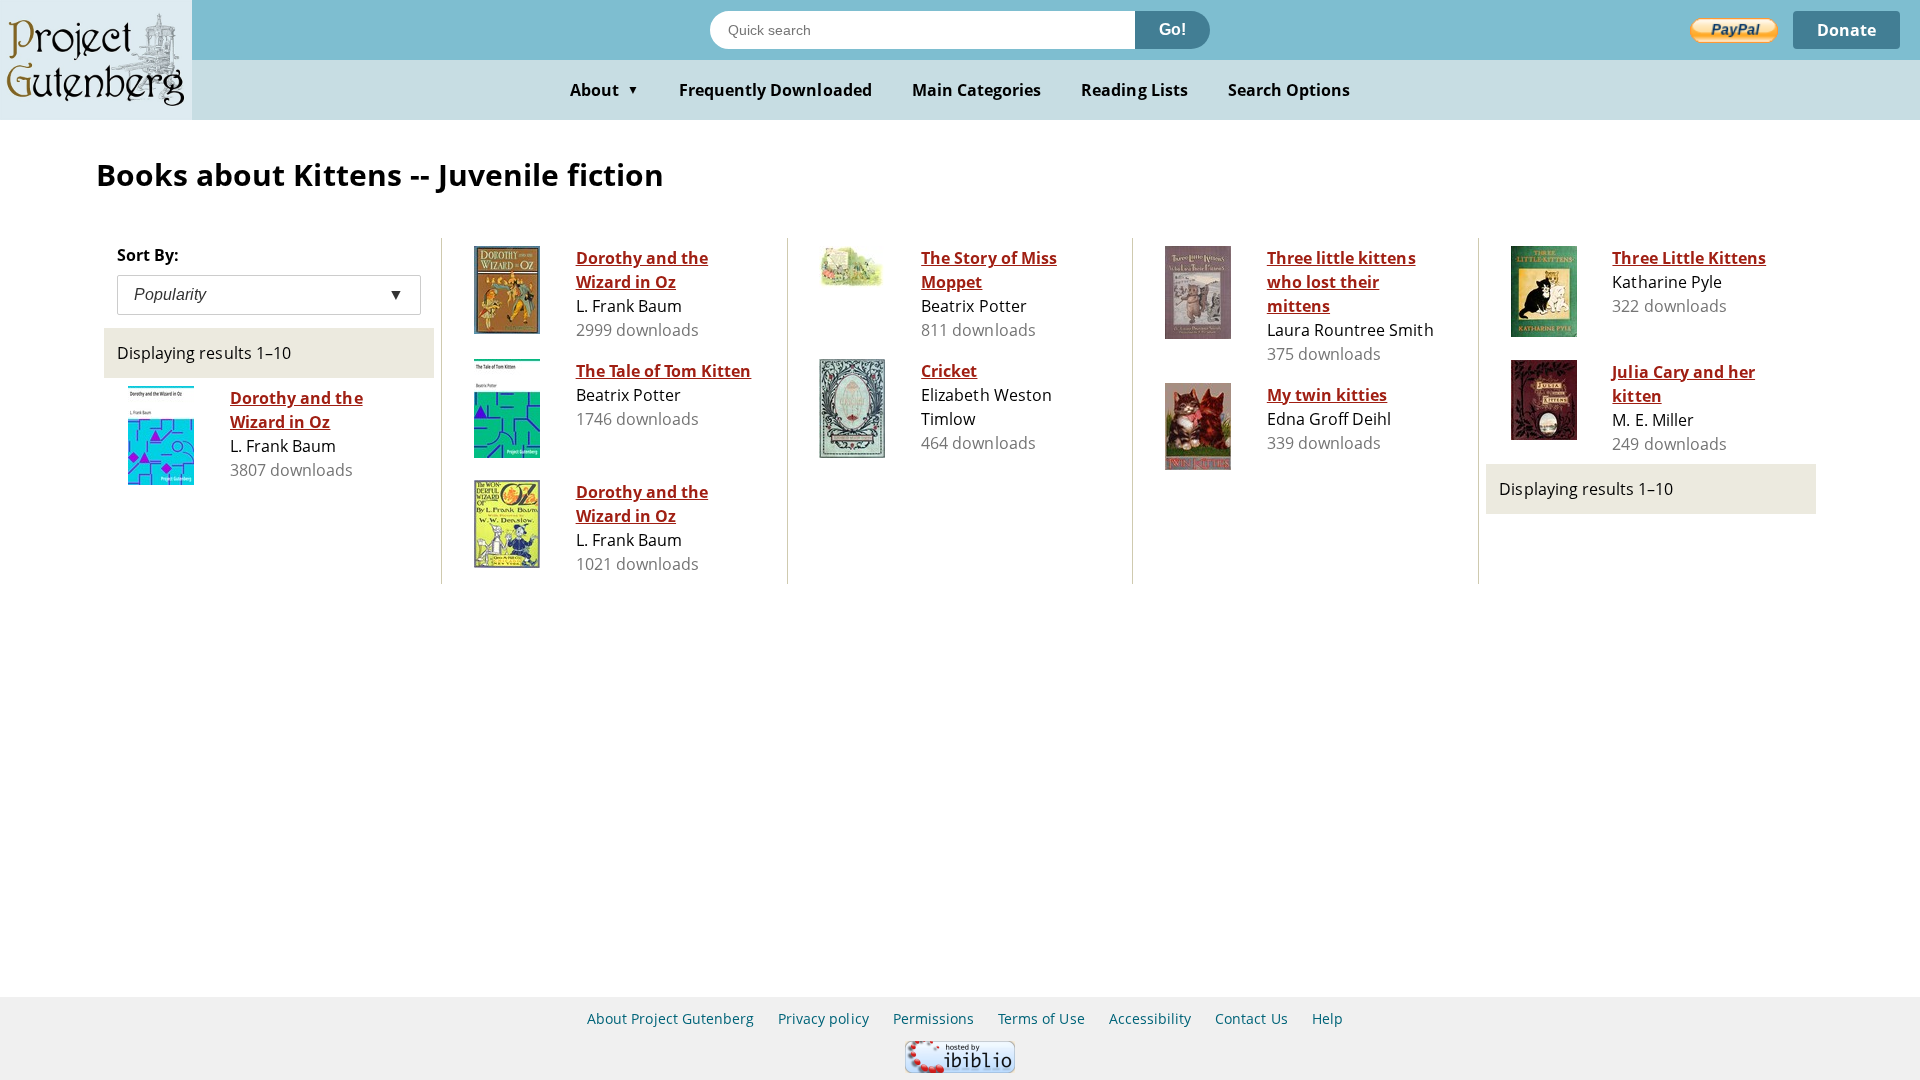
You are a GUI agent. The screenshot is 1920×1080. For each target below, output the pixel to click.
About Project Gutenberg (670, 1018)
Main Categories (977, 90)
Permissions (933, 1018)
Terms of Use (1041, 1018)
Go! (1172, 29)
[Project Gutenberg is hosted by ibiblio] (960, 1067)
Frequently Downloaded (775, 90)
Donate (1846, 30)
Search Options (1289, 90)
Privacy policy (823, 1018)
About (604, 90)
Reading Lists (1134, 90)
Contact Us (1251, 1018)
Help (1327, 1018)
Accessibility (1150, 1018)
